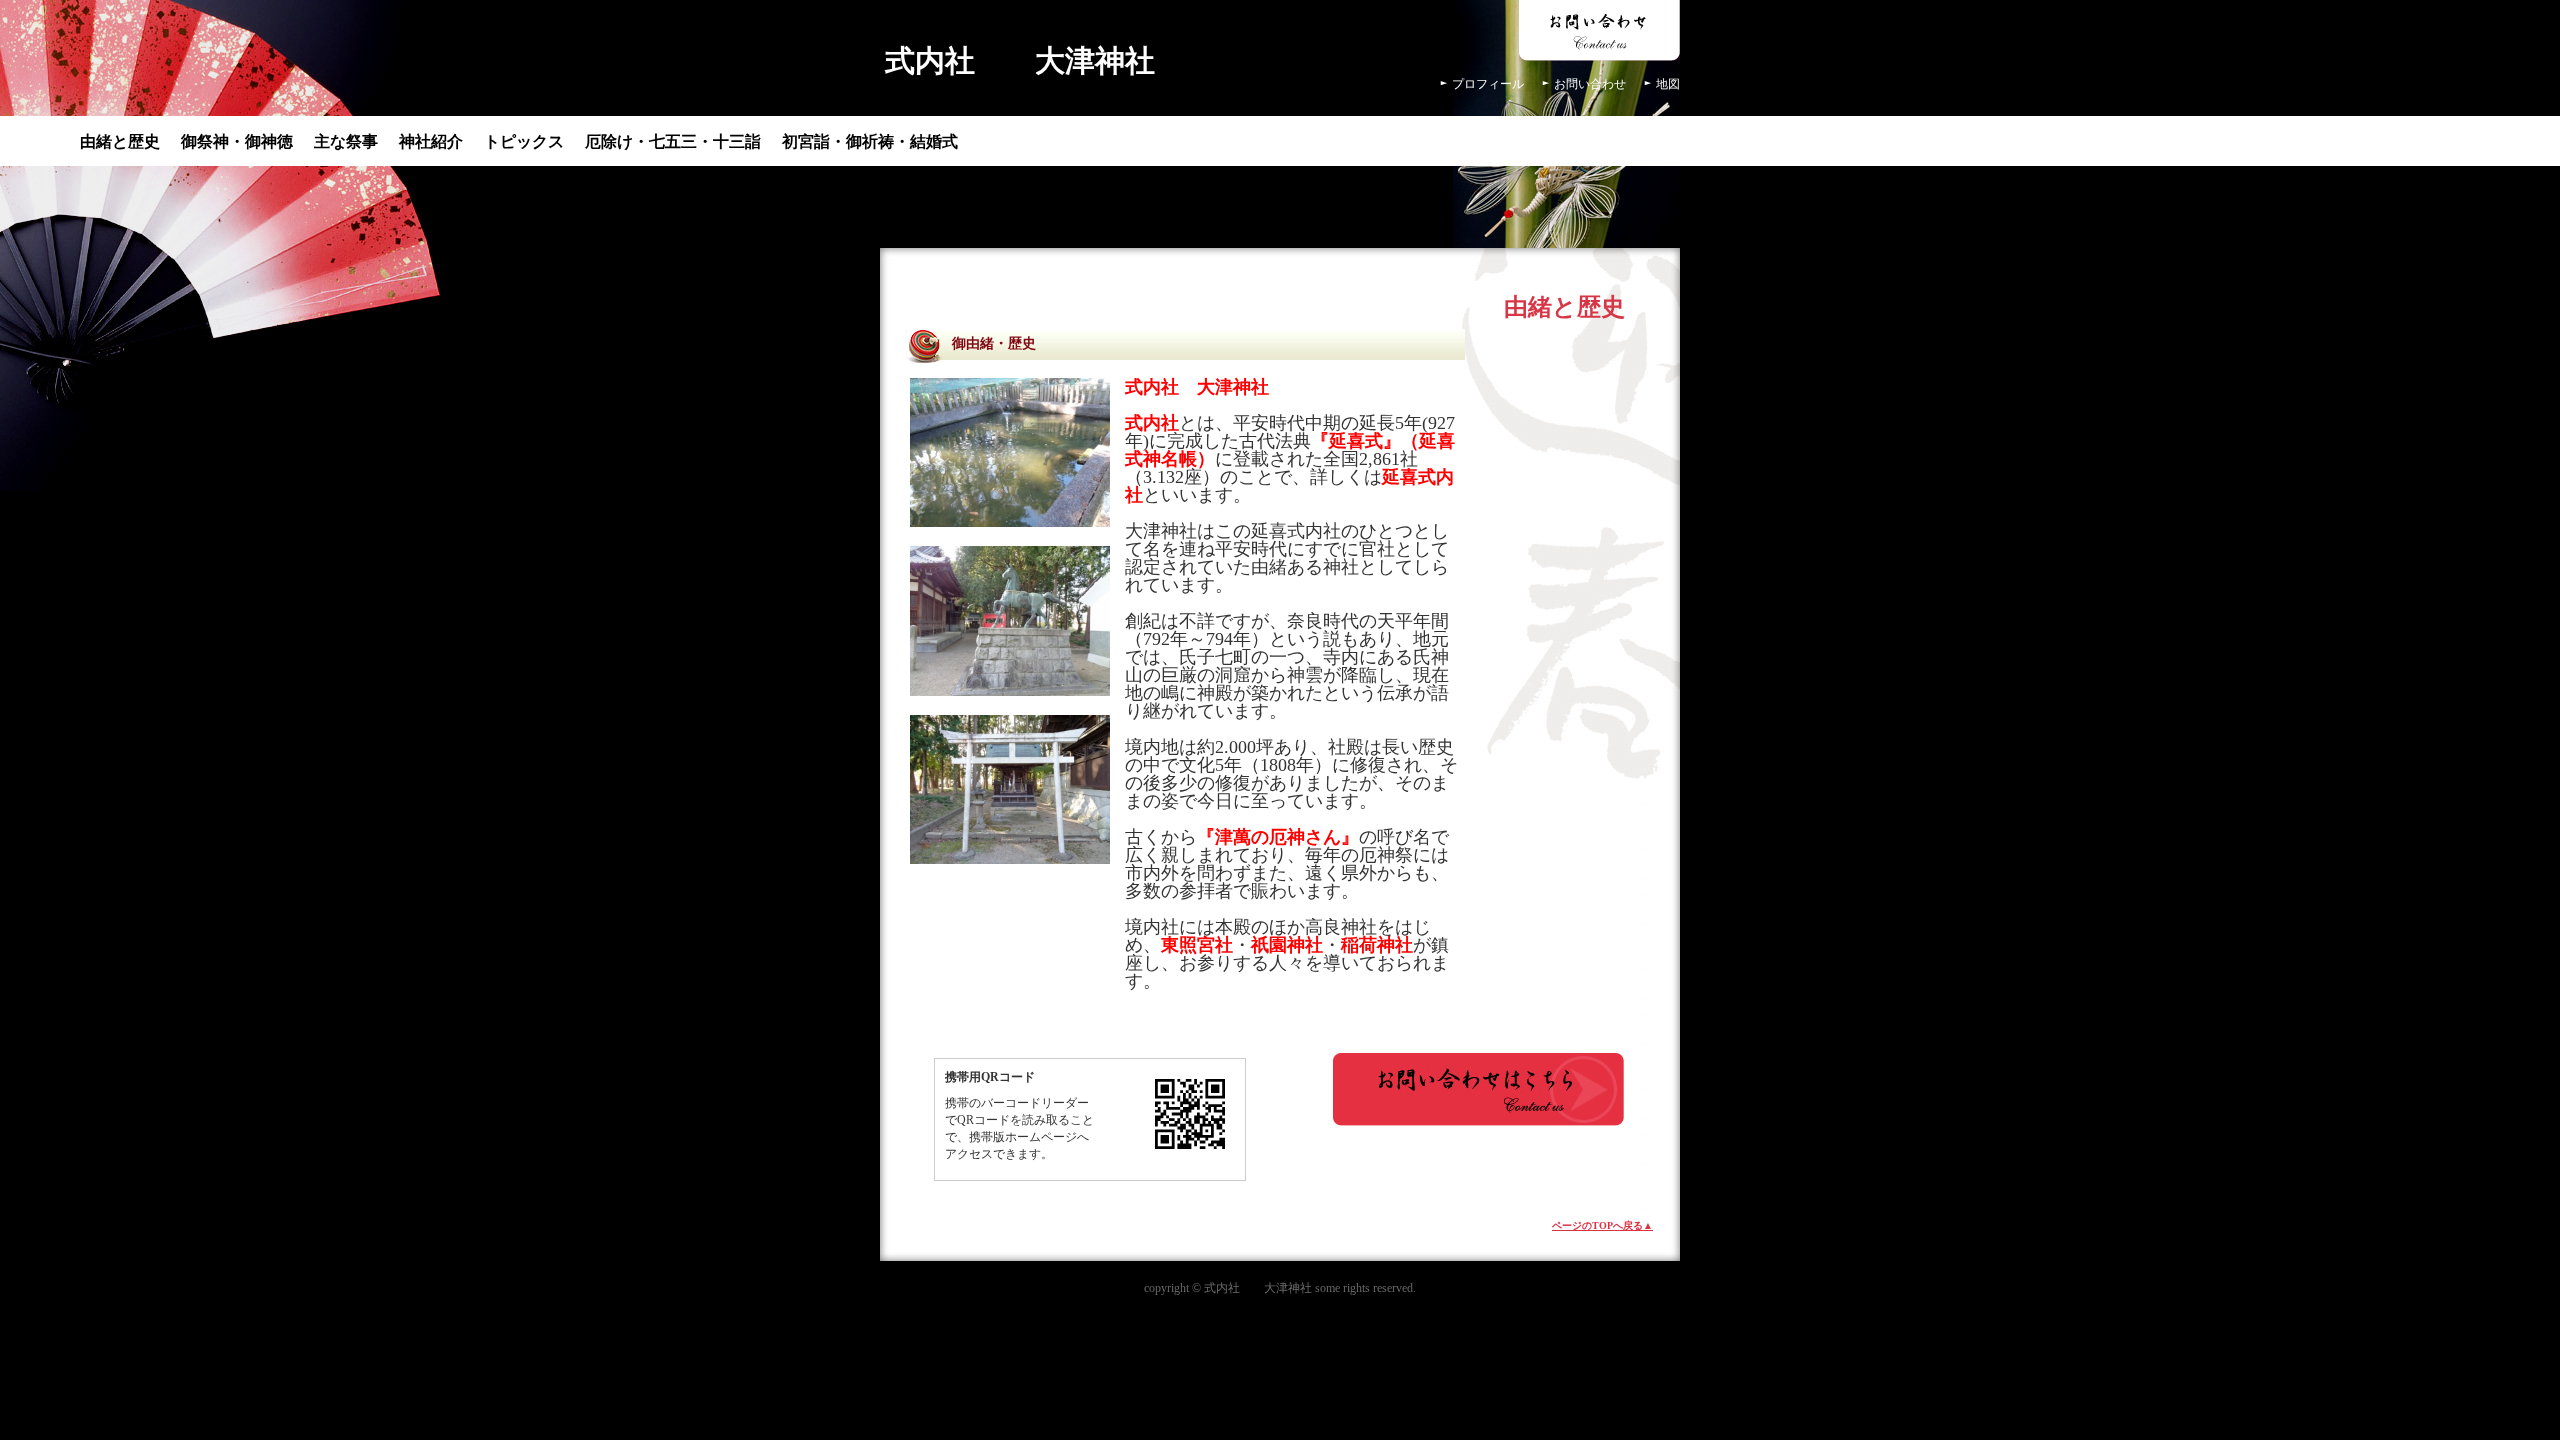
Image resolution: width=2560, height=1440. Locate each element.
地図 (1668, 84)
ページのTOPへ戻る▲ (1602, 1225)
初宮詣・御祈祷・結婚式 (870, 141)
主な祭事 (346, 141)
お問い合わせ (1590, 84)
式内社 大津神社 (1020, 60)
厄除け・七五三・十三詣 (673, 141)
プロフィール (1488, 84)
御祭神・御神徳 (237, 141)
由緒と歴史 (120, 141)
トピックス (524, 141)
